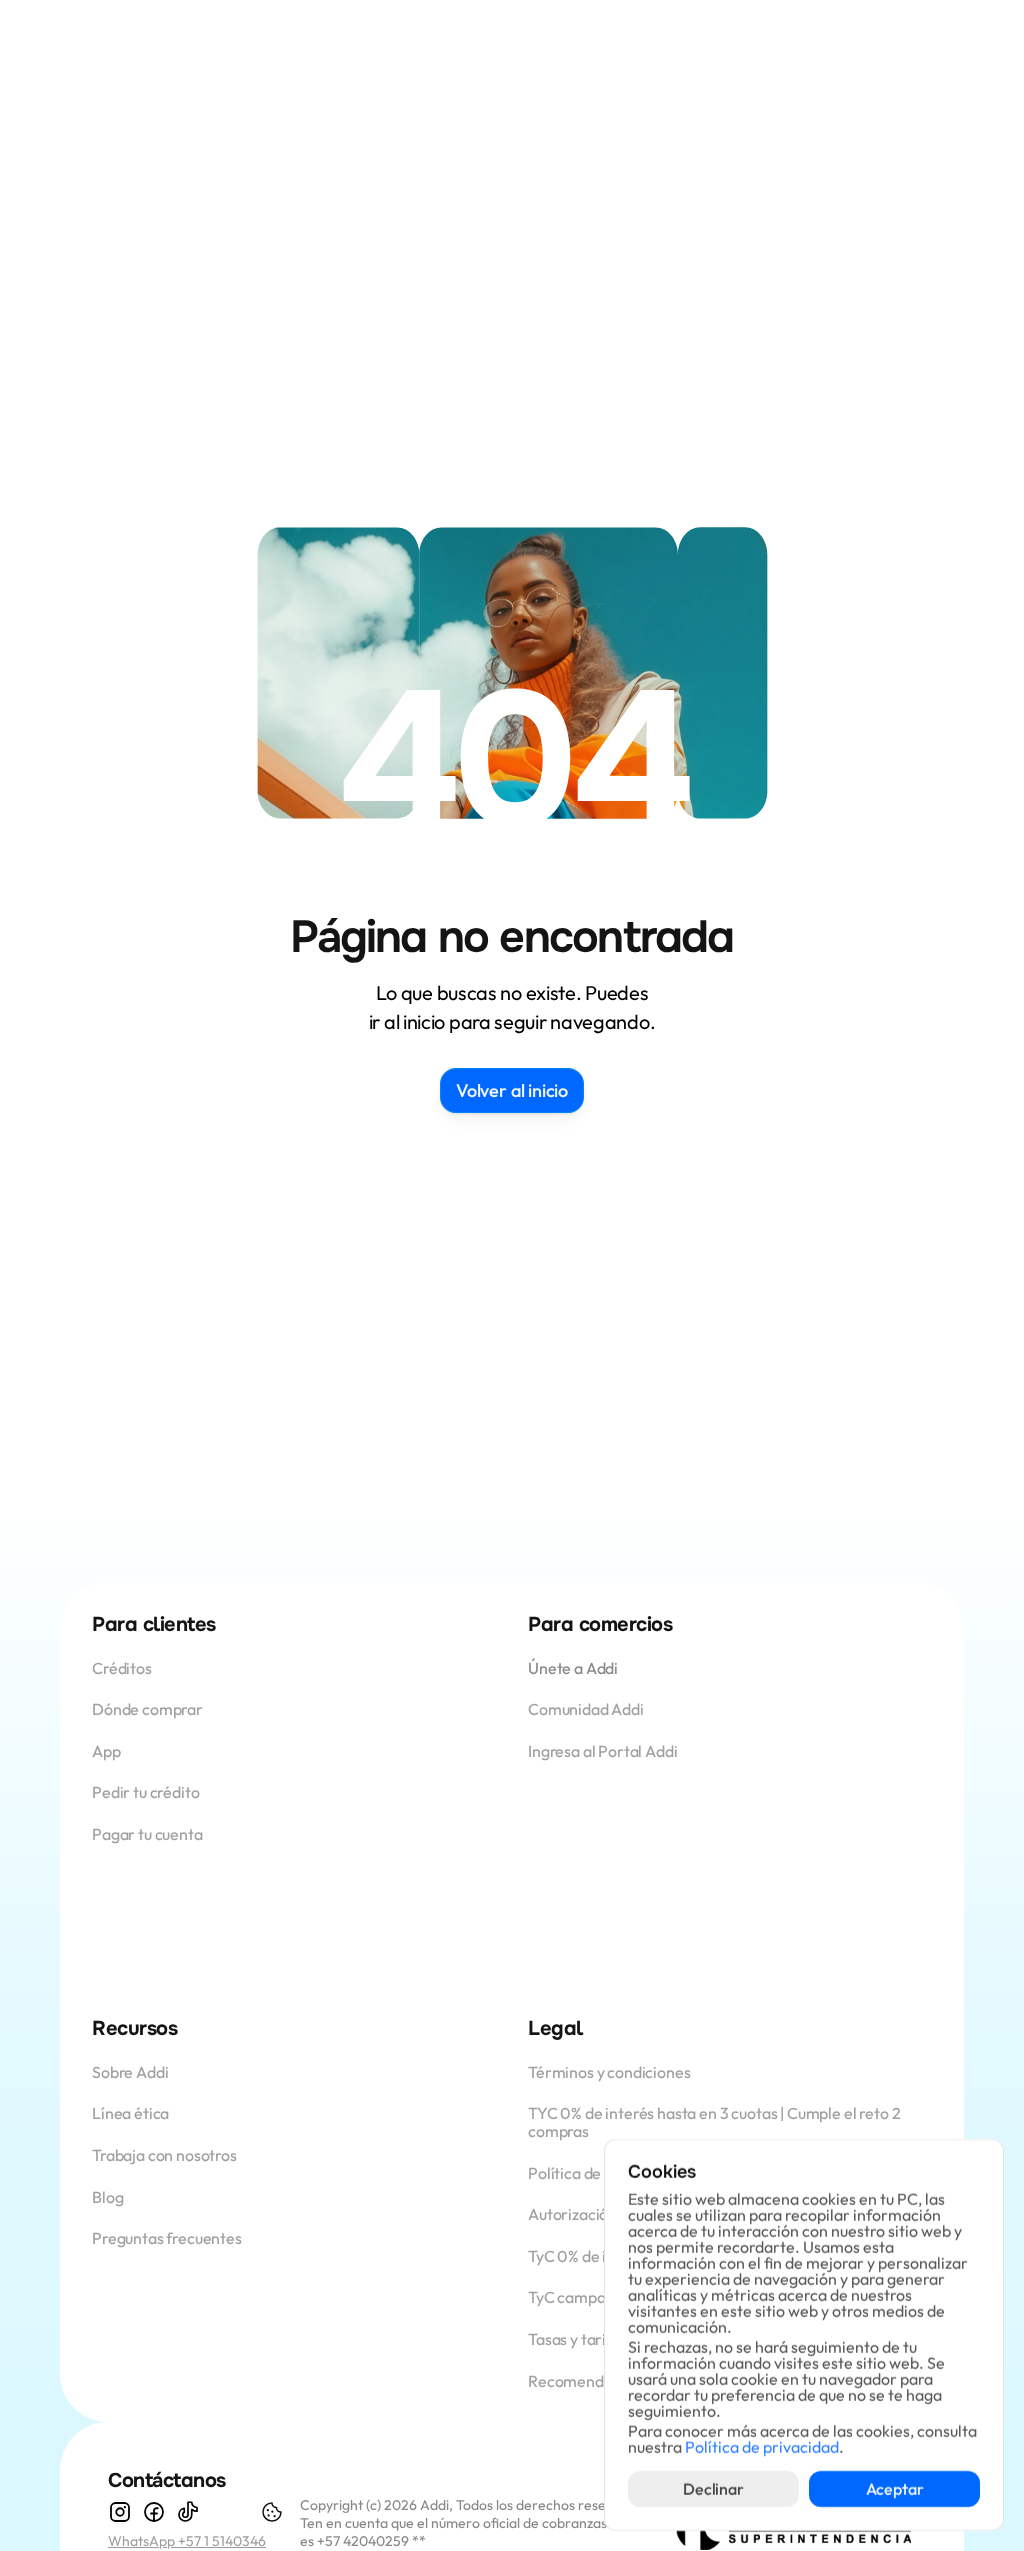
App (107, 1751)
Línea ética (130, 2113)
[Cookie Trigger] (272, 2512)
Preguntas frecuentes (167, 2238)
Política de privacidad (762, 2447)
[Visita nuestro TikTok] (188, 2512)
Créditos (123, 1668)
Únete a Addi (573, 1668)
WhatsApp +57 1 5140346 (187, 2541)
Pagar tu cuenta (147, 1834)
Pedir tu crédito (145, 1792)
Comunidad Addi (586, 1709)
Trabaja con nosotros (164, 2155)
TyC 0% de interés (589, 2256)
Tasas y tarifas (578, 2339)
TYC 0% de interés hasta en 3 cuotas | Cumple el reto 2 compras (715, 2122)
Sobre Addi (130, 2072)
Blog (107, 2197)
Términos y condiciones (609, 2072)
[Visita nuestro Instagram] (120, 2512)
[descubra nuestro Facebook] (154, 2512)
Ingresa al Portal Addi (602, 1751)
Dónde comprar (147, 1709)
